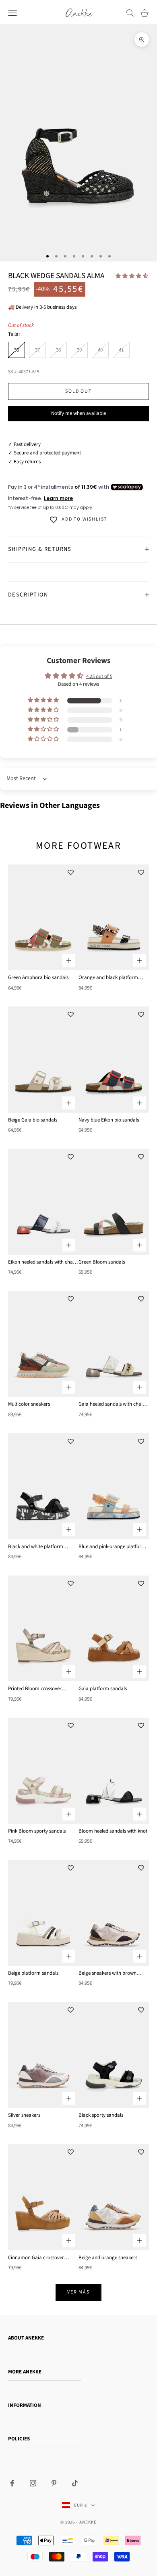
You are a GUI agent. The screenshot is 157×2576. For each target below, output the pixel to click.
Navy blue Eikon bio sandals (109, 1120)
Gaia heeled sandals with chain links (112, 1404)
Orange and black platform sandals (108, 978)
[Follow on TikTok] (75, 2483)
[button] (132, 276)
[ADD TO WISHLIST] (70, 873)
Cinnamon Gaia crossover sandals (36, 2258)
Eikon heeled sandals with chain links (42, 1262)
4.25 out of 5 (99, 676)
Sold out (78, 391)
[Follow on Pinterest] (54, 2483)
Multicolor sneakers (29, 1404)
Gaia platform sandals (103, 1689)
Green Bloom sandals (102, 1262)
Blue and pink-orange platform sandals (112, 1547)
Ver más (78, 2292)
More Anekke (25, 2372)
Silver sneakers (24, 2115)
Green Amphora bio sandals (38, 977)
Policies (19, 2439)
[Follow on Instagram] (33, 2483)
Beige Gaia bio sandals (33, 1120)
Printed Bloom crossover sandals (35, 1689)
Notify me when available (78, 413)
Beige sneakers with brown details (107, 1973)
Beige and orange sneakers (108, 2258)
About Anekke (26, 2338)
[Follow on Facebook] (12, 2483)
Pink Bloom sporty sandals (37, 1831)
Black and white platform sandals (36, 1547)
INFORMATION (25, 2405)
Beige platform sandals (33, 1973)
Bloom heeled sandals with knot (113, 1831)
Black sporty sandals (101, 2115)
